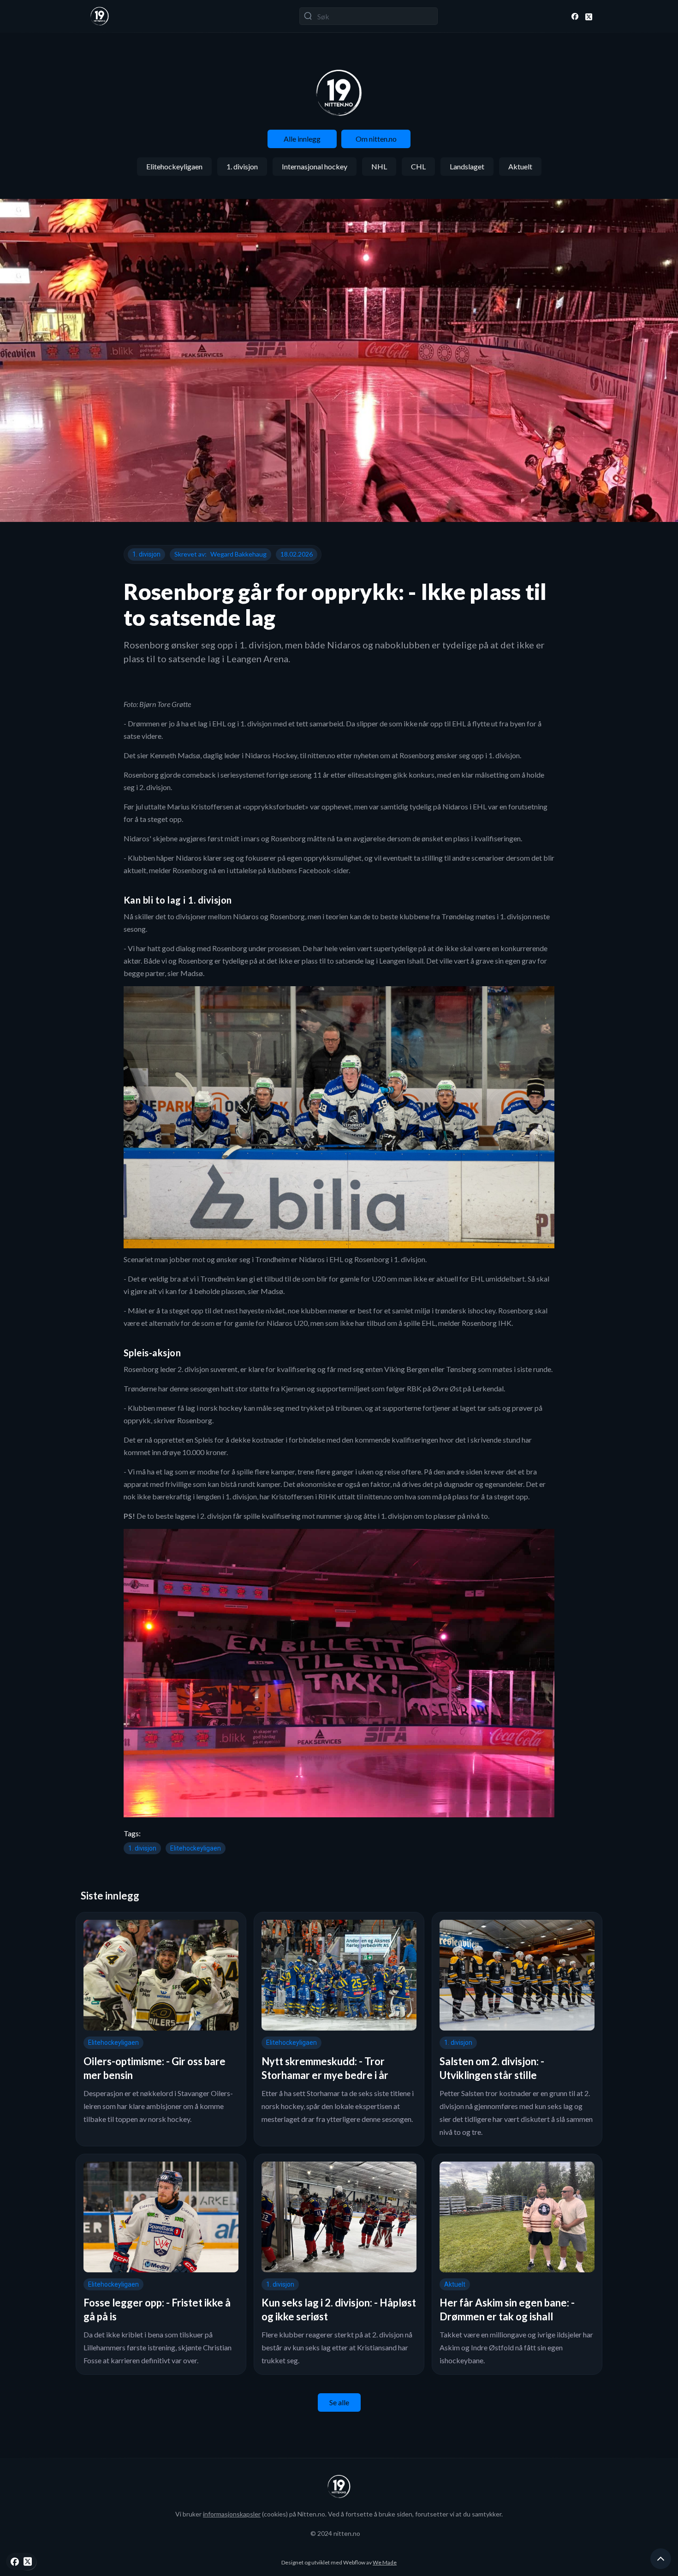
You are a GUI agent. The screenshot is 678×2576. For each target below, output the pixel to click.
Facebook (315, 870)
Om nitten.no (376, 139)
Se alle (339, 2402)
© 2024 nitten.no (335, 2533)
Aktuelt (520, 166)
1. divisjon (242, 166)
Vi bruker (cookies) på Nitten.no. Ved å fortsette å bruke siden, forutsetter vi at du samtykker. (339, 2514)
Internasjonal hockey (315, 166)
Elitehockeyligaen (174, 166)
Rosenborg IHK (487, 1323)
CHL (418, 166)
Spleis (204, 1440)
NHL (379, 166)
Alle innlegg (302, 139)
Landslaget (467, 166)
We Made (385, 2562)
